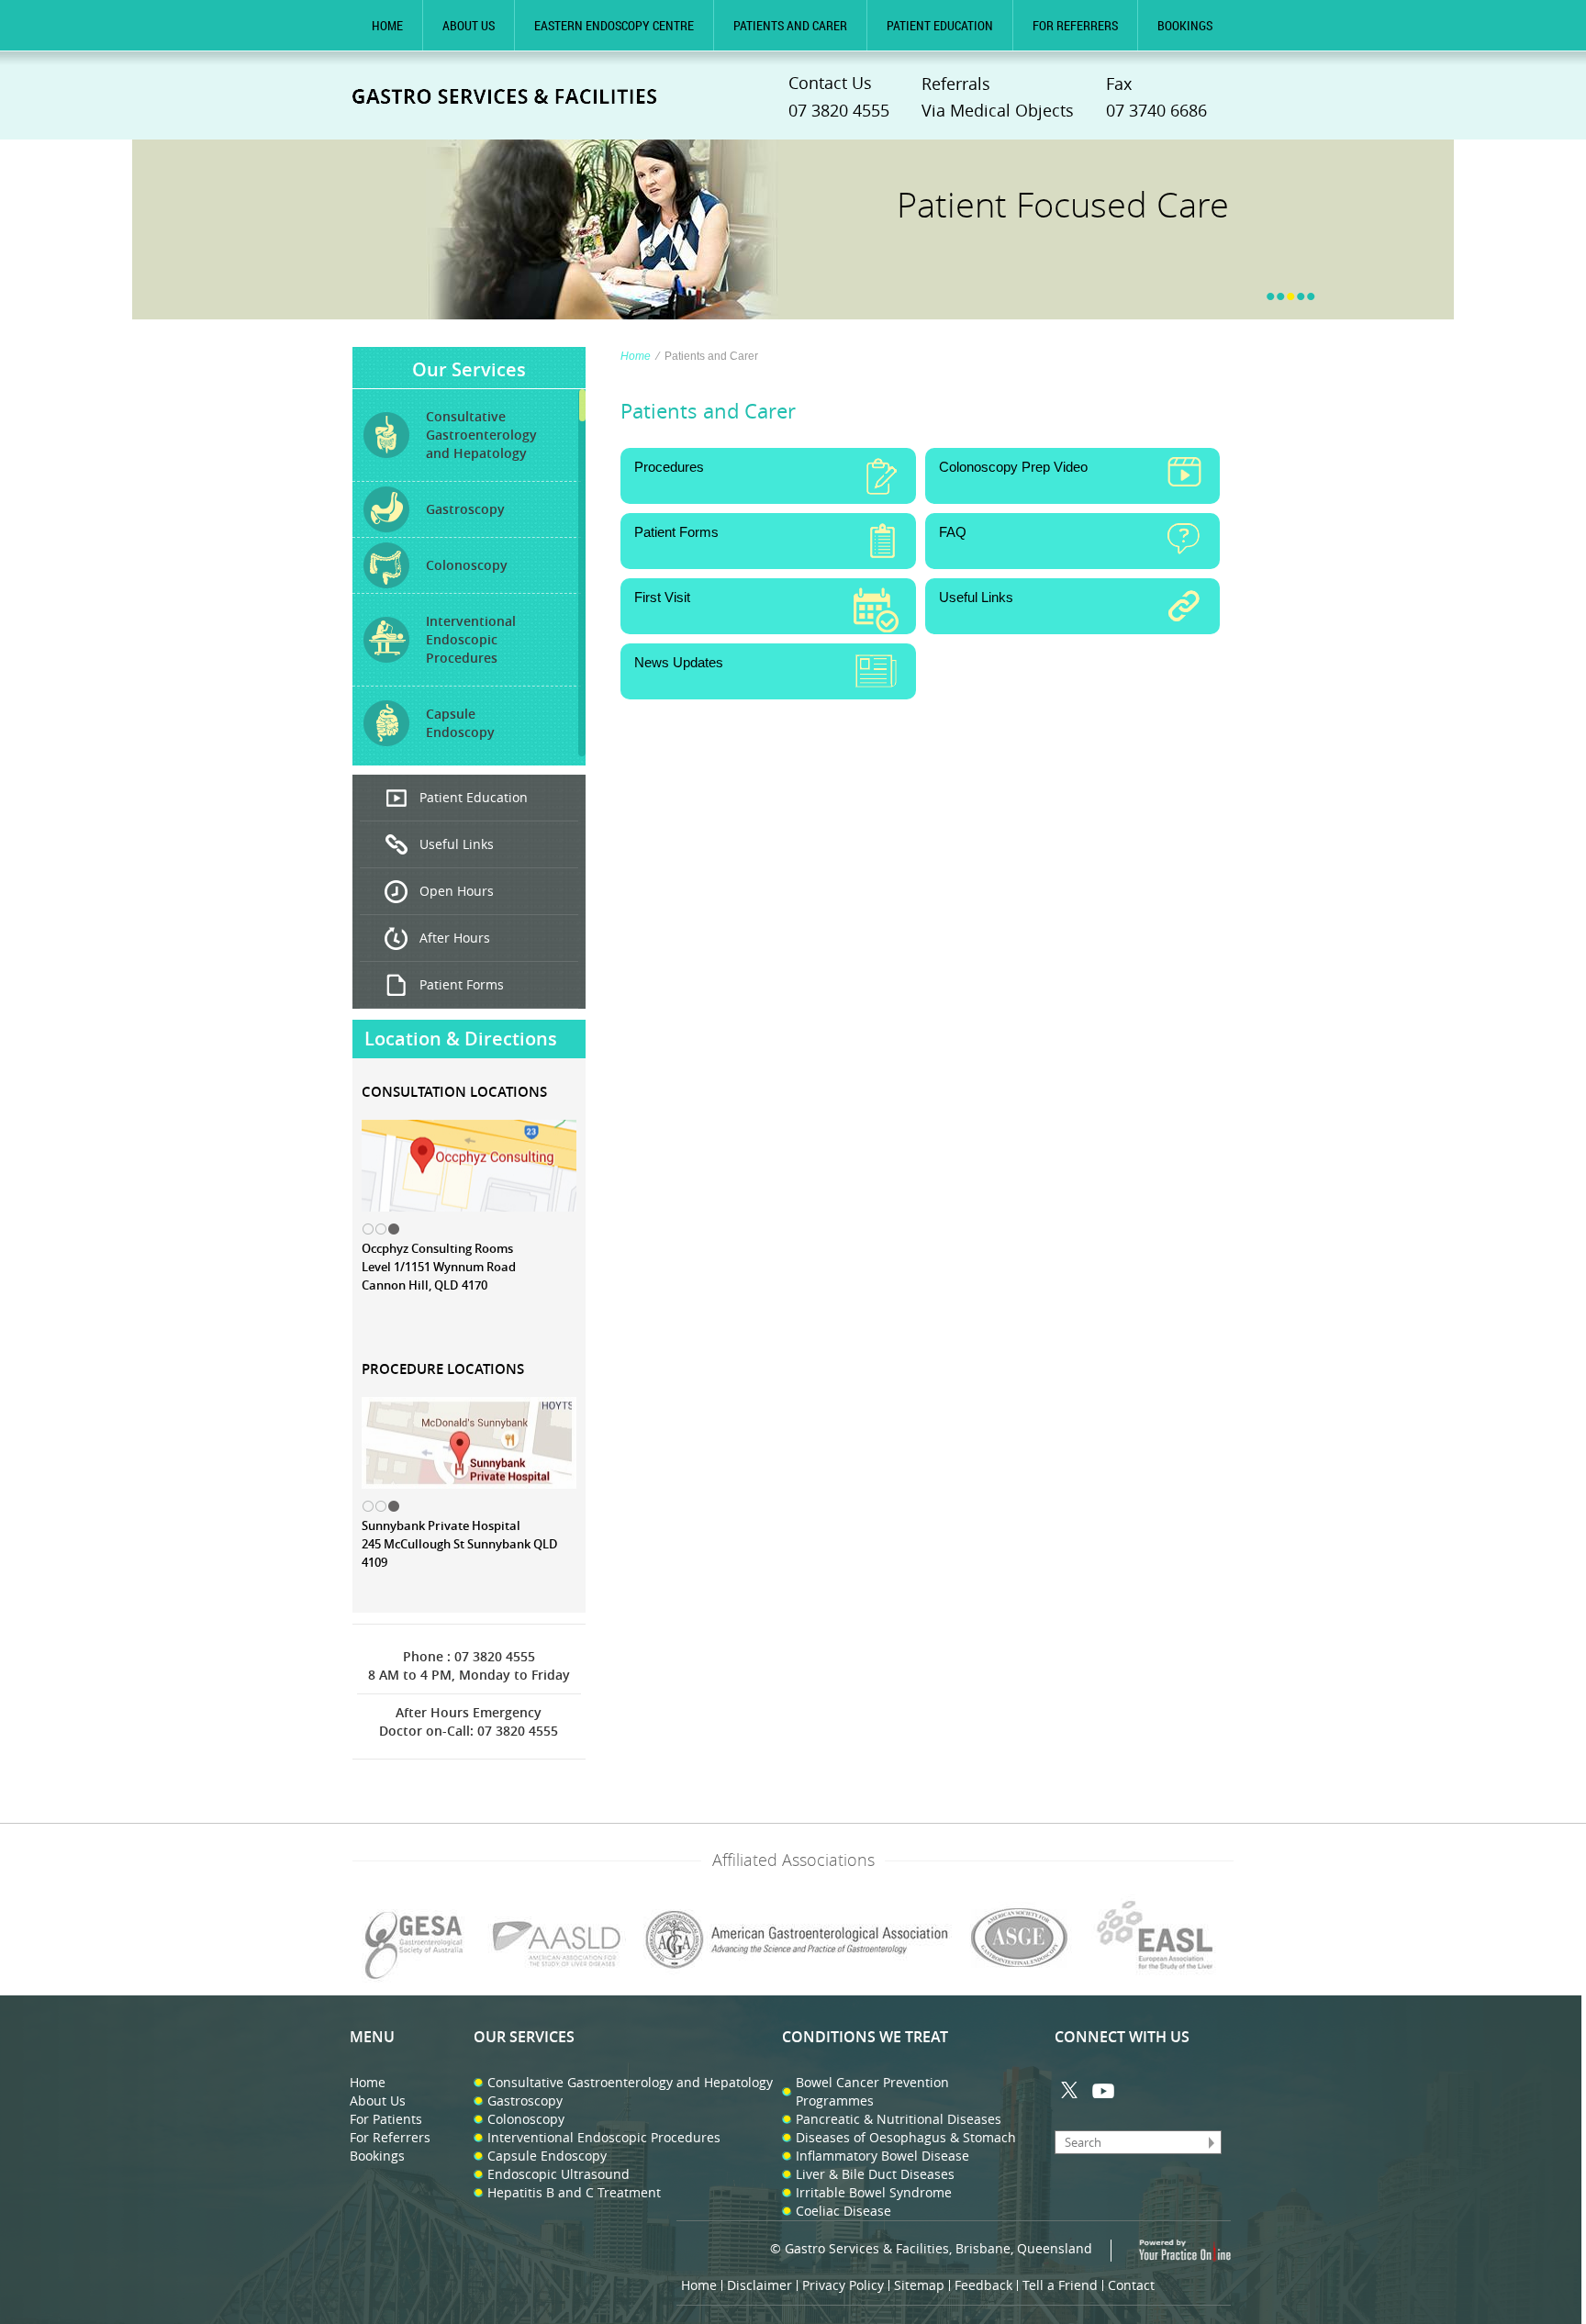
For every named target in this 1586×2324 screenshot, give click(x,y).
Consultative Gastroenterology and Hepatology (630, 2082)
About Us (469, 25)
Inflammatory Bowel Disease (882, 2156)
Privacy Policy (843, 2285)
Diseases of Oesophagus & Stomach (906, 2137)
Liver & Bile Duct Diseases (875, 2174)
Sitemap (919, 2285)
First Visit (662, 597)
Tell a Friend (1060, 2285)
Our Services (469, 369)
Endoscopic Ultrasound (558, 2174)
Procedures (669, 467)
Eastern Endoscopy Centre (614, 25)
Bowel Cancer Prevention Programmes (872, 2091)
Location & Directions (461, 1039)
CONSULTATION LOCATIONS (454, 1092)
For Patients (386, 2119)
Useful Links (457, 844)
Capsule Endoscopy (547, 2156)
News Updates (679, 662)
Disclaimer (759, 2285)
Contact (1131, 2285)
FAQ (953, 532)
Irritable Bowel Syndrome (874, 2192)
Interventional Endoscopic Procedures (604, 2137)
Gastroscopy (525, 2101)
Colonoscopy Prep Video (1013, 467)
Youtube (1103, 2090)
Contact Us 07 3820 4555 (839, 96)
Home (387, 25)
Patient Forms (462, 984)
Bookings (1185, 25)
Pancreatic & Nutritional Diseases (899, 2119)
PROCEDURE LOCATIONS (443, 1369)
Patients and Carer (790, 25)
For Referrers (1075, 25)
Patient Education (940, 25)
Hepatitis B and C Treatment (574, 2192)
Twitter (1071, 2090)
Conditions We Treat (865, 2037)
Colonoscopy (526, 2119)
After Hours (455, 938)
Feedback (983, 2285)
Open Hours (457, 891)
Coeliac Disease (843, 2211)
